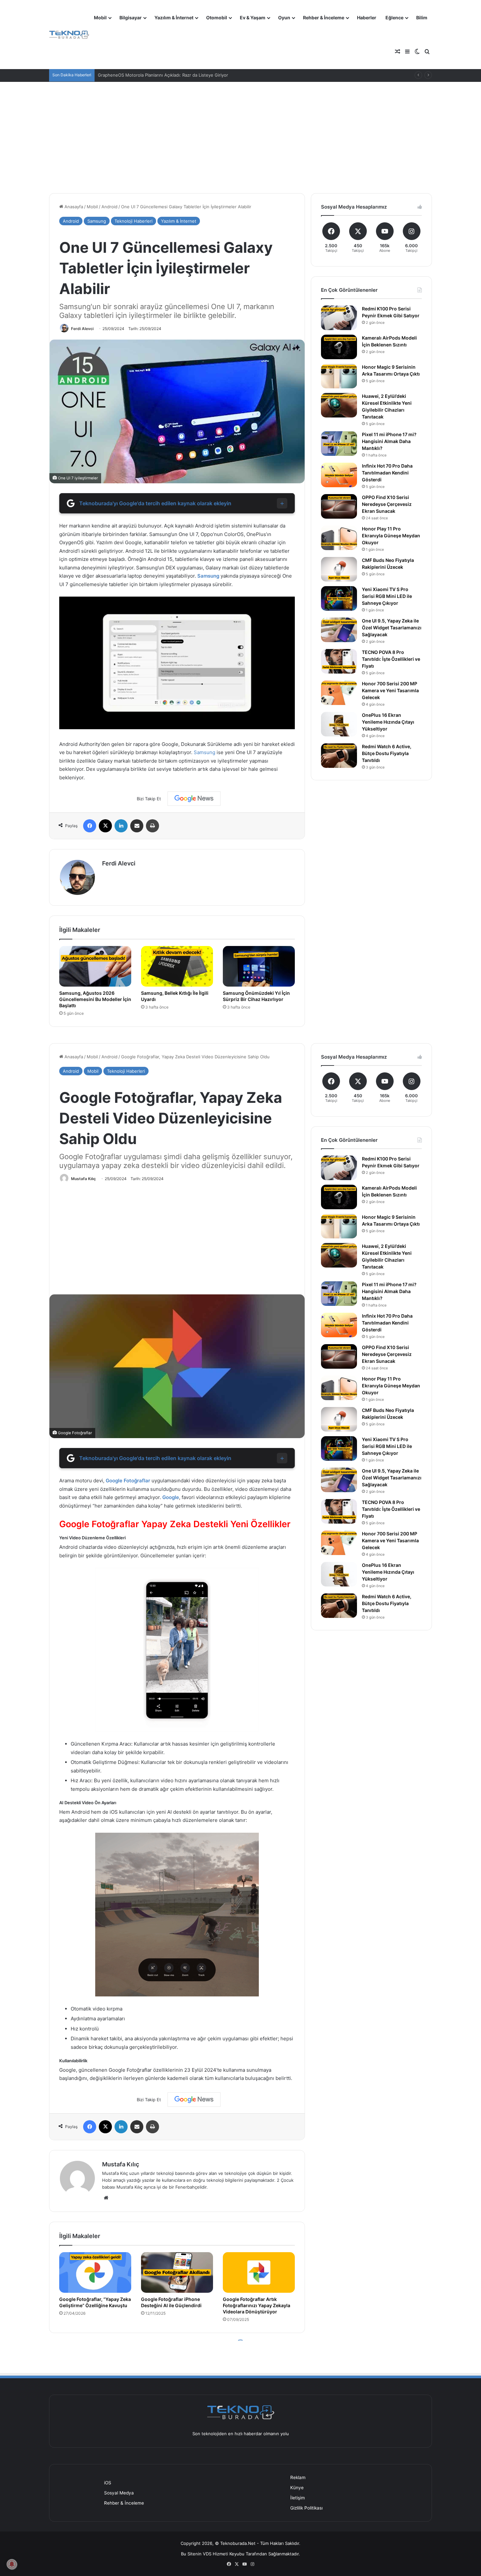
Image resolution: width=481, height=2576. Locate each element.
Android (109, 207)
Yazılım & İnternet (174, 18)
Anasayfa (73, 207)
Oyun (284, 18)
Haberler (367, 18)
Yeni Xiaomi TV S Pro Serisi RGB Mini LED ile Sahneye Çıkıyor (387, 596)
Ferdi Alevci (82, 329)
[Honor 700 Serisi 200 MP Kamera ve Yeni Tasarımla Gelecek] (339, 693)
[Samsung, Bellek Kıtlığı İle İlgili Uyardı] (177, 966)
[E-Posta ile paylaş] (137, 826)
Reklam (298, 2477)
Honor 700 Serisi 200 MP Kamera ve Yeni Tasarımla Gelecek (390, 690)
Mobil (100, 18)
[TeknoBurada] (69, 35)
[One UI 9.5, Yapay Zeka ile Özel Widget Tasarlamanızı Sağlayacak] (339, 630)
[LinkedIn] (121, 826)
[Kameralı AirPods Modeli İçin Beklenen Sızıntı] (339, 347)
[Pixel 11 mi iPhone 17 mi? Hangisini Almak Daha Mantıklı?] (339, 444)
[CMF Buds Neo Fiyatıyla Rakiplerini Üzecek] (339, 569)
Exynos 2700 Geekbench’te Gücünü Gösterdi (144, 75)
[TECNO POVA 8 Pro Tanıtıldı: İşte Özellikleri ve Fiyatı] (339, 661)
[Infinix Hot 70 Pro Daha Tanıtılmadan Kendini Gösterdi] (339, 475)
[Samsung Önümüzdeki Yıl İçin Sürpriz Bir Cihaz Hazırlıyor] (259, 966)
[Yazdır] (152, 826)
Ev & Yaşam (253, 18)
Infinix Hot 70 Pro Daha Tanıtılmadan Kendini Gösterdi (387, 473)
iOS (108, 2483)
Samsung (97, 221)
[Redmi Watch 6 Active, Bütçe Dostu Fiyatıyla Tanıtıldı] (339, 756)
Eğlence (394, 18)
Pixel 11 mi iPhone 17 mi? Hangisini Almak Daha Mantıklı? (389, 441)
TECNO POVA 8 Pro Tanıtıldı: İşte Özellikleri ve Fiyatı (391, 659)
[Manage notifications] (12, 2564)
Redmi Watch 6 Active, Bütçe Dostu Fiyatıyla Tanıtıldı (387, 753)
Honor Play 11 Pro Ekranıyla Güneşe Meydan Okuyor (391, 536)
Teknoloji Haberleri (134, 221)
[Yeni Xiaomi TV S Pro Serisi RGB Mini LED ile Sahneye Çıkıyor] (339, 598)
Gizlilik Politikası (306, 2508)
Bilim (422, 18)
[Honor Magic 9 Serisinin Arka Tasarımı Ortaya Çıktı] (339, 376)
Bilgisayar (131, 18)
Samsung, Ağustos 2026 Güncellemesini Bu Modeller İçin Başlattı (95, 999)
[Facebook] (90, 826)
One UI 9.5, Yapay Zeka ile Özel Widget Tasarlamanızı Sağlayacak (392, 628)
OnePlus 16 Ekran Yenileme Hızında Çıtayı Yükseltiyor (388, 722)
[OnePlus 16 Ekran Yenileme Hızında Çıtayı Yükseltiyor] (339, 724)
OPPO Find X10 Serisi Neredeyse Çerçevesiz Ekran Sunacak (387, 504)
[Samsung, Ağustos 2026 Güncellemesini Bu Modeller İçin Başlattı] (95, 966)
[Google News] (194, 799)
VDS (207, 2554)
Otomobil (217, 18)
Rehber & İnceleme (324, 18)
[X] (105, 826)
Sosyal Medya (119, 2493)
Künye (297, 2488)
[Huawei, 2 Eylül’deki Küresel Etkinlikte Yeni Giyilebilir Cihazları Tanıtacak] (339, 405)
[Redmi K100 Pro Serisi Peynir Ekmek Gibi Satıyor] (339, 318)
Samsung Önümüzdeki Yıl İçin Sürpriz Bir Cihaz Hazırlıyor (256, 996)
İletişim (298, 2498)
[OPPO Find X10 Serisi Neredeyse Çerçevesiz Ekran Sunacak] (339, 506)
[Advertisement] (240, 138)
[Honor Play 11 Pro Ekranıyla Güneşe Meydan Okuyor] (339, 538)
